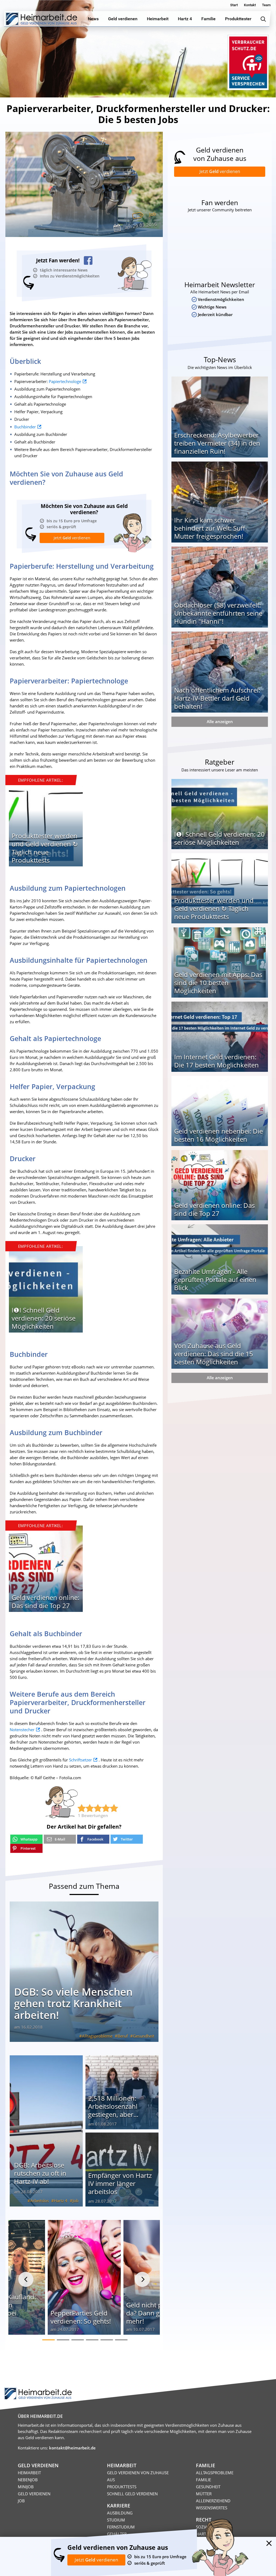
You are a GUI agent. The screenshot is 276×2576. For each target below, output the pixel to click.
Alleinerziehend (213, 2501)
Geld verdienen (34, 2494)
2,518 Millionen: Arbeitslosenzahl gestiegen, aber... (113, 2106)
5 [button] (107, 2340)
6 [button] (121, 2340)
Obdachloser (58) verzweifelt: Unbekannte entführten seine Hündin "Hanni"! (218, 613)
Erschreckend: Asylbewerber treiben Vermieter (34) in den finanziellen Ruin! (217, 443)
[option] (46, 825)
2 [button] (63, 2340)
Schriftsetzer (80, 1760)
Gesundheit (144, 2036)
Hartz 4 (61, 2201)
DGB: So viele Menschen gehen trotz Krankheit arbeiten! (73, 2003)
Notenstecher (22, 1730)
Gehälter (117, 2534)
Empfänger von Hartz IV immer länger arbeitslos (120, 2183)
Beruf (123, 2036)
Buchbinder (25, 427)
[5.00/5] (82, 1808)
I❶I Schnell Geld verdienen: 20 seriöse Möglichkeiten (44, 1318)
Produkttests (122, 2487)
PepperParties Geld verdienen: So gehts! (81, 2317)
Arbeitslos (39, 2201)
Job (152, 214)
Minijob (26, 2487)
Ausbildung (120, 2513)
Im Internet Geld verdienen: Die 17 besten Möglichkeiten (216, 1061)
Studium (116, 2520)
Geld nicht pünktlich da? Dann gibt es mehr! (156, 2313)
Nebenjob (28, 2480)
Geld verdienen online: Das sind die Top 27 (45, 1601)
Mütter (204, 2494)
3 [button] (78, 2340)
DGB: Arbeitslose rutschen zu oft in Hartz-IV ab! (40, 2173)
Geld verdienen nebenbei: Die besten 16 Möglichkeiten (218, 1135)
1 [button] (49, 2340)
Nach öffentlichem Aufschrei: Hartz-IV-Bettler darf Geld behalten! (217, 698)
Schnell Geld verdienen (132, 2494)
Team (266, 5)
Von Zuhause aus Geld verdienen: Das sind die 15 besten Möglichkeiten (214, 1354)
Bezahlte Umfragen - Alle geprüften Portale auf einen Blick (215, 1279)
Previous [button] (26, 2279)
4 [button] (92, 2340)
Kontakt (250, 5)
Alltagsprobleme (97, 2036)
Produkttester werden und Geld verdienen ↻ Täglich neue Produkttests (45, 848)
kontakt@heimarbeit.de (72, 2448)
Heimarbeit (29, 2473)
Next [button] (142, 2279)
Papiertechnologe (65, 381)
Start (234, 5)
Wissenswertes (212, 2508)
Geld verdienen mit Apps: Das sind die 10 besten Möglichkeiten (218, 983)
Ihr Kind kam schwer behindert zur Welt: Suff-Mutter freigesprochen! (211, 528)
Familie (203, 2480)
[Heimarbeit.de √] (41, 19)
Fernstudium (121, 2527)
